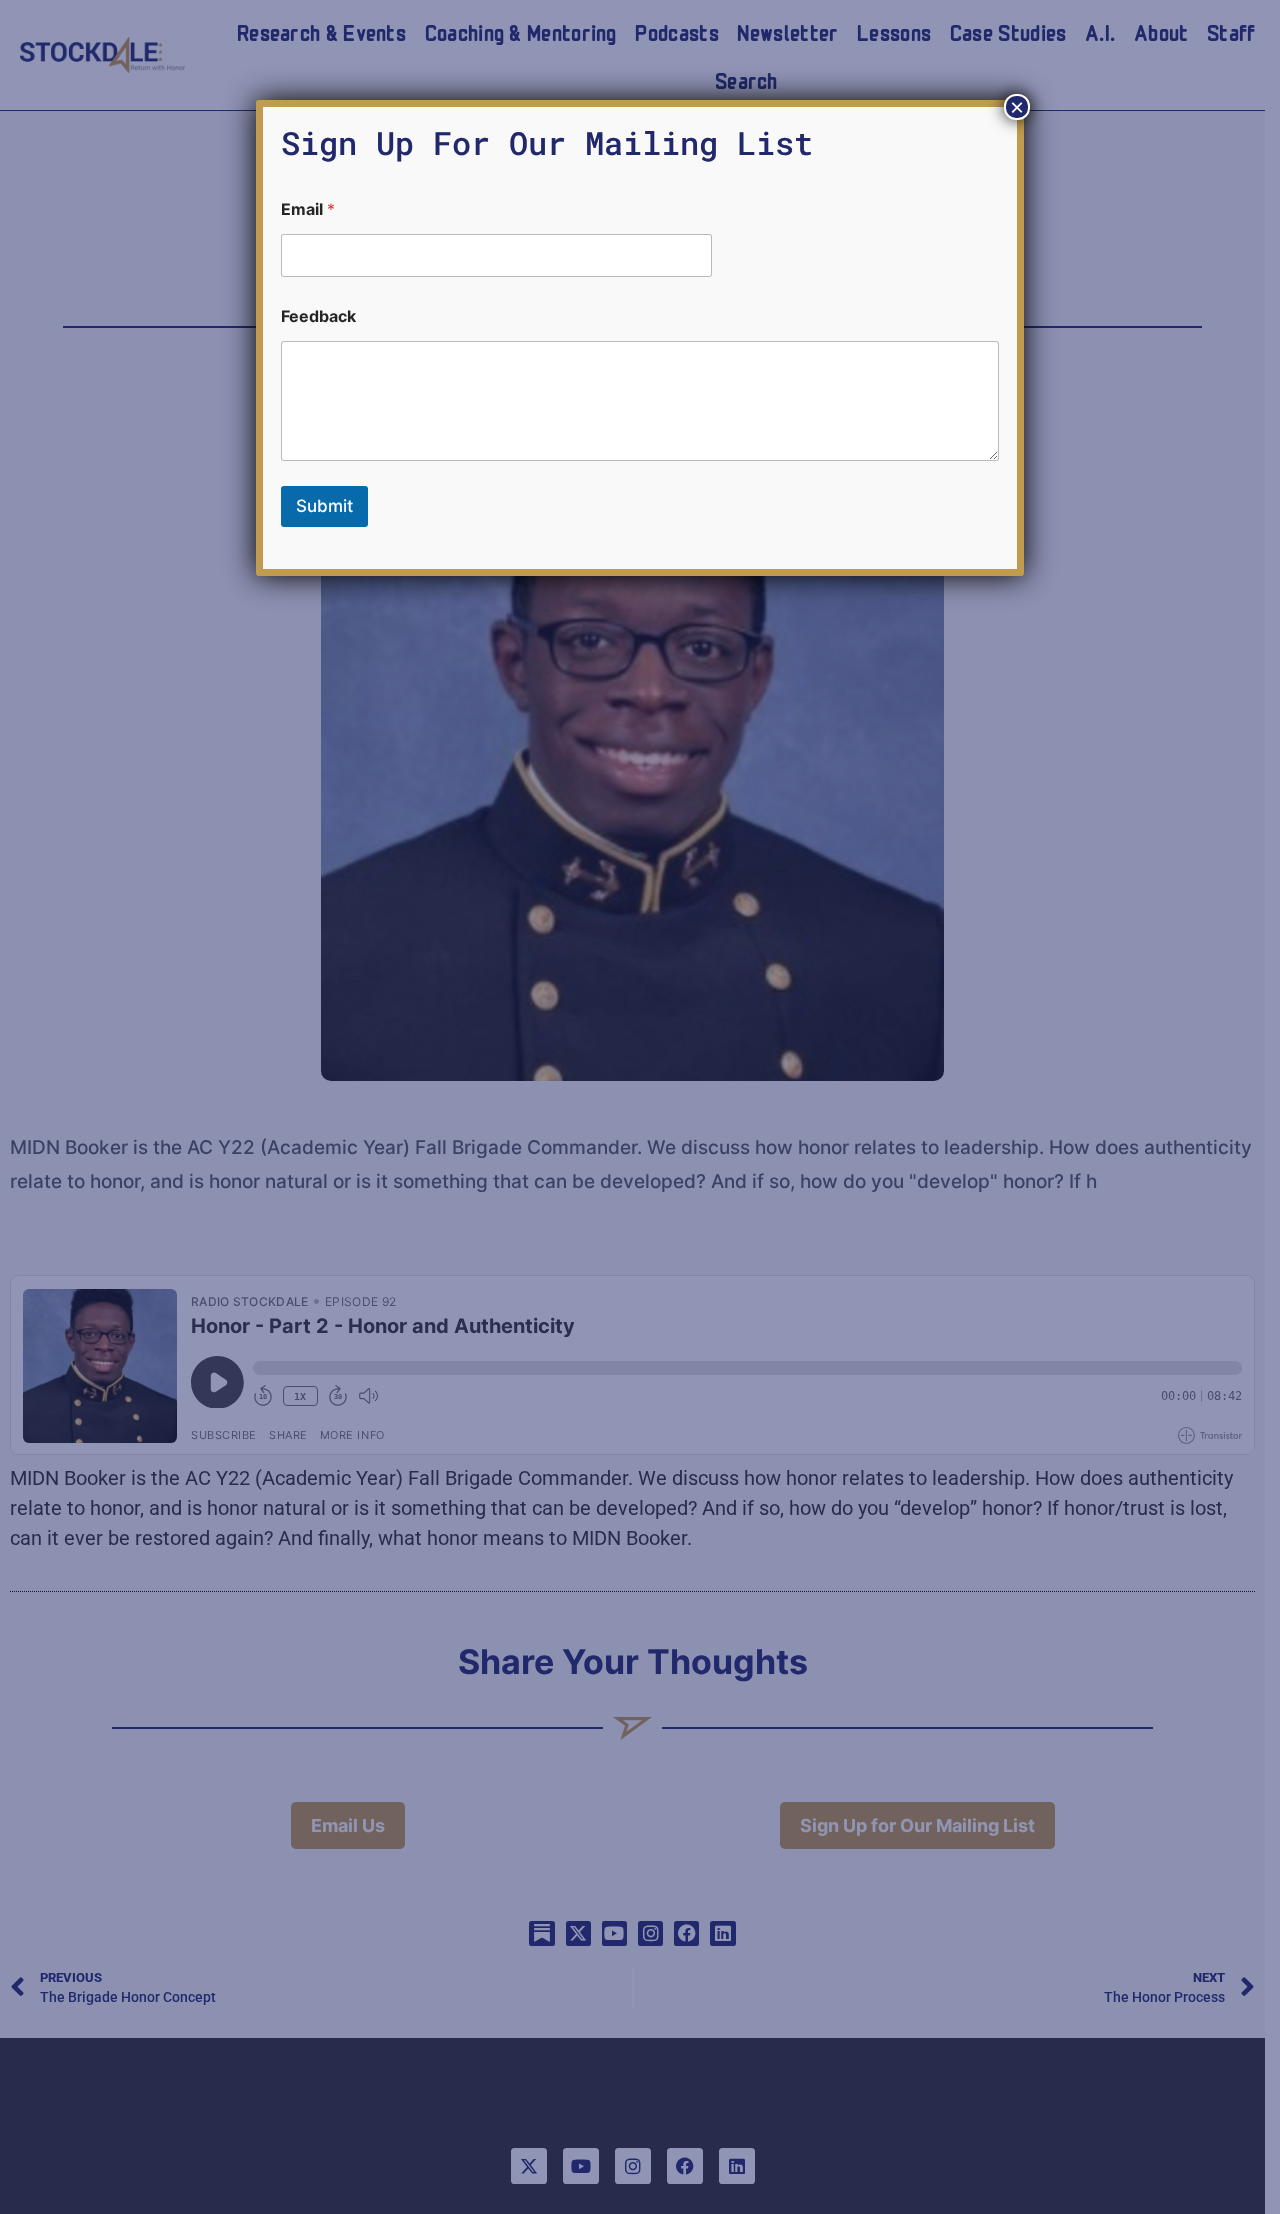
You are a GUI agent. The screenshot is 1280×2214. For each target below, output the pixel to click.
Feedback (318, 316)
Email (308, 209)
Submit (324, 506)
